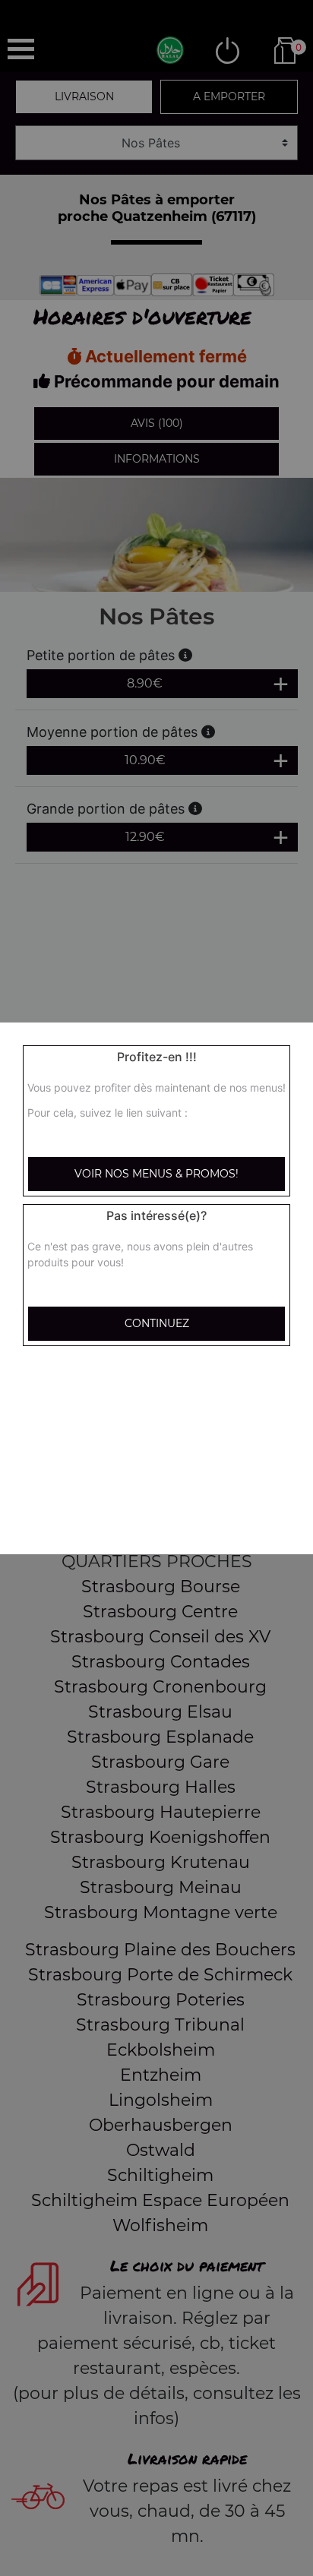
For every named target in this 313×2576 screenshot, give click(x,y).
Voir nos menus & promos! (156, 1174)
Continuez (157, 1323)
